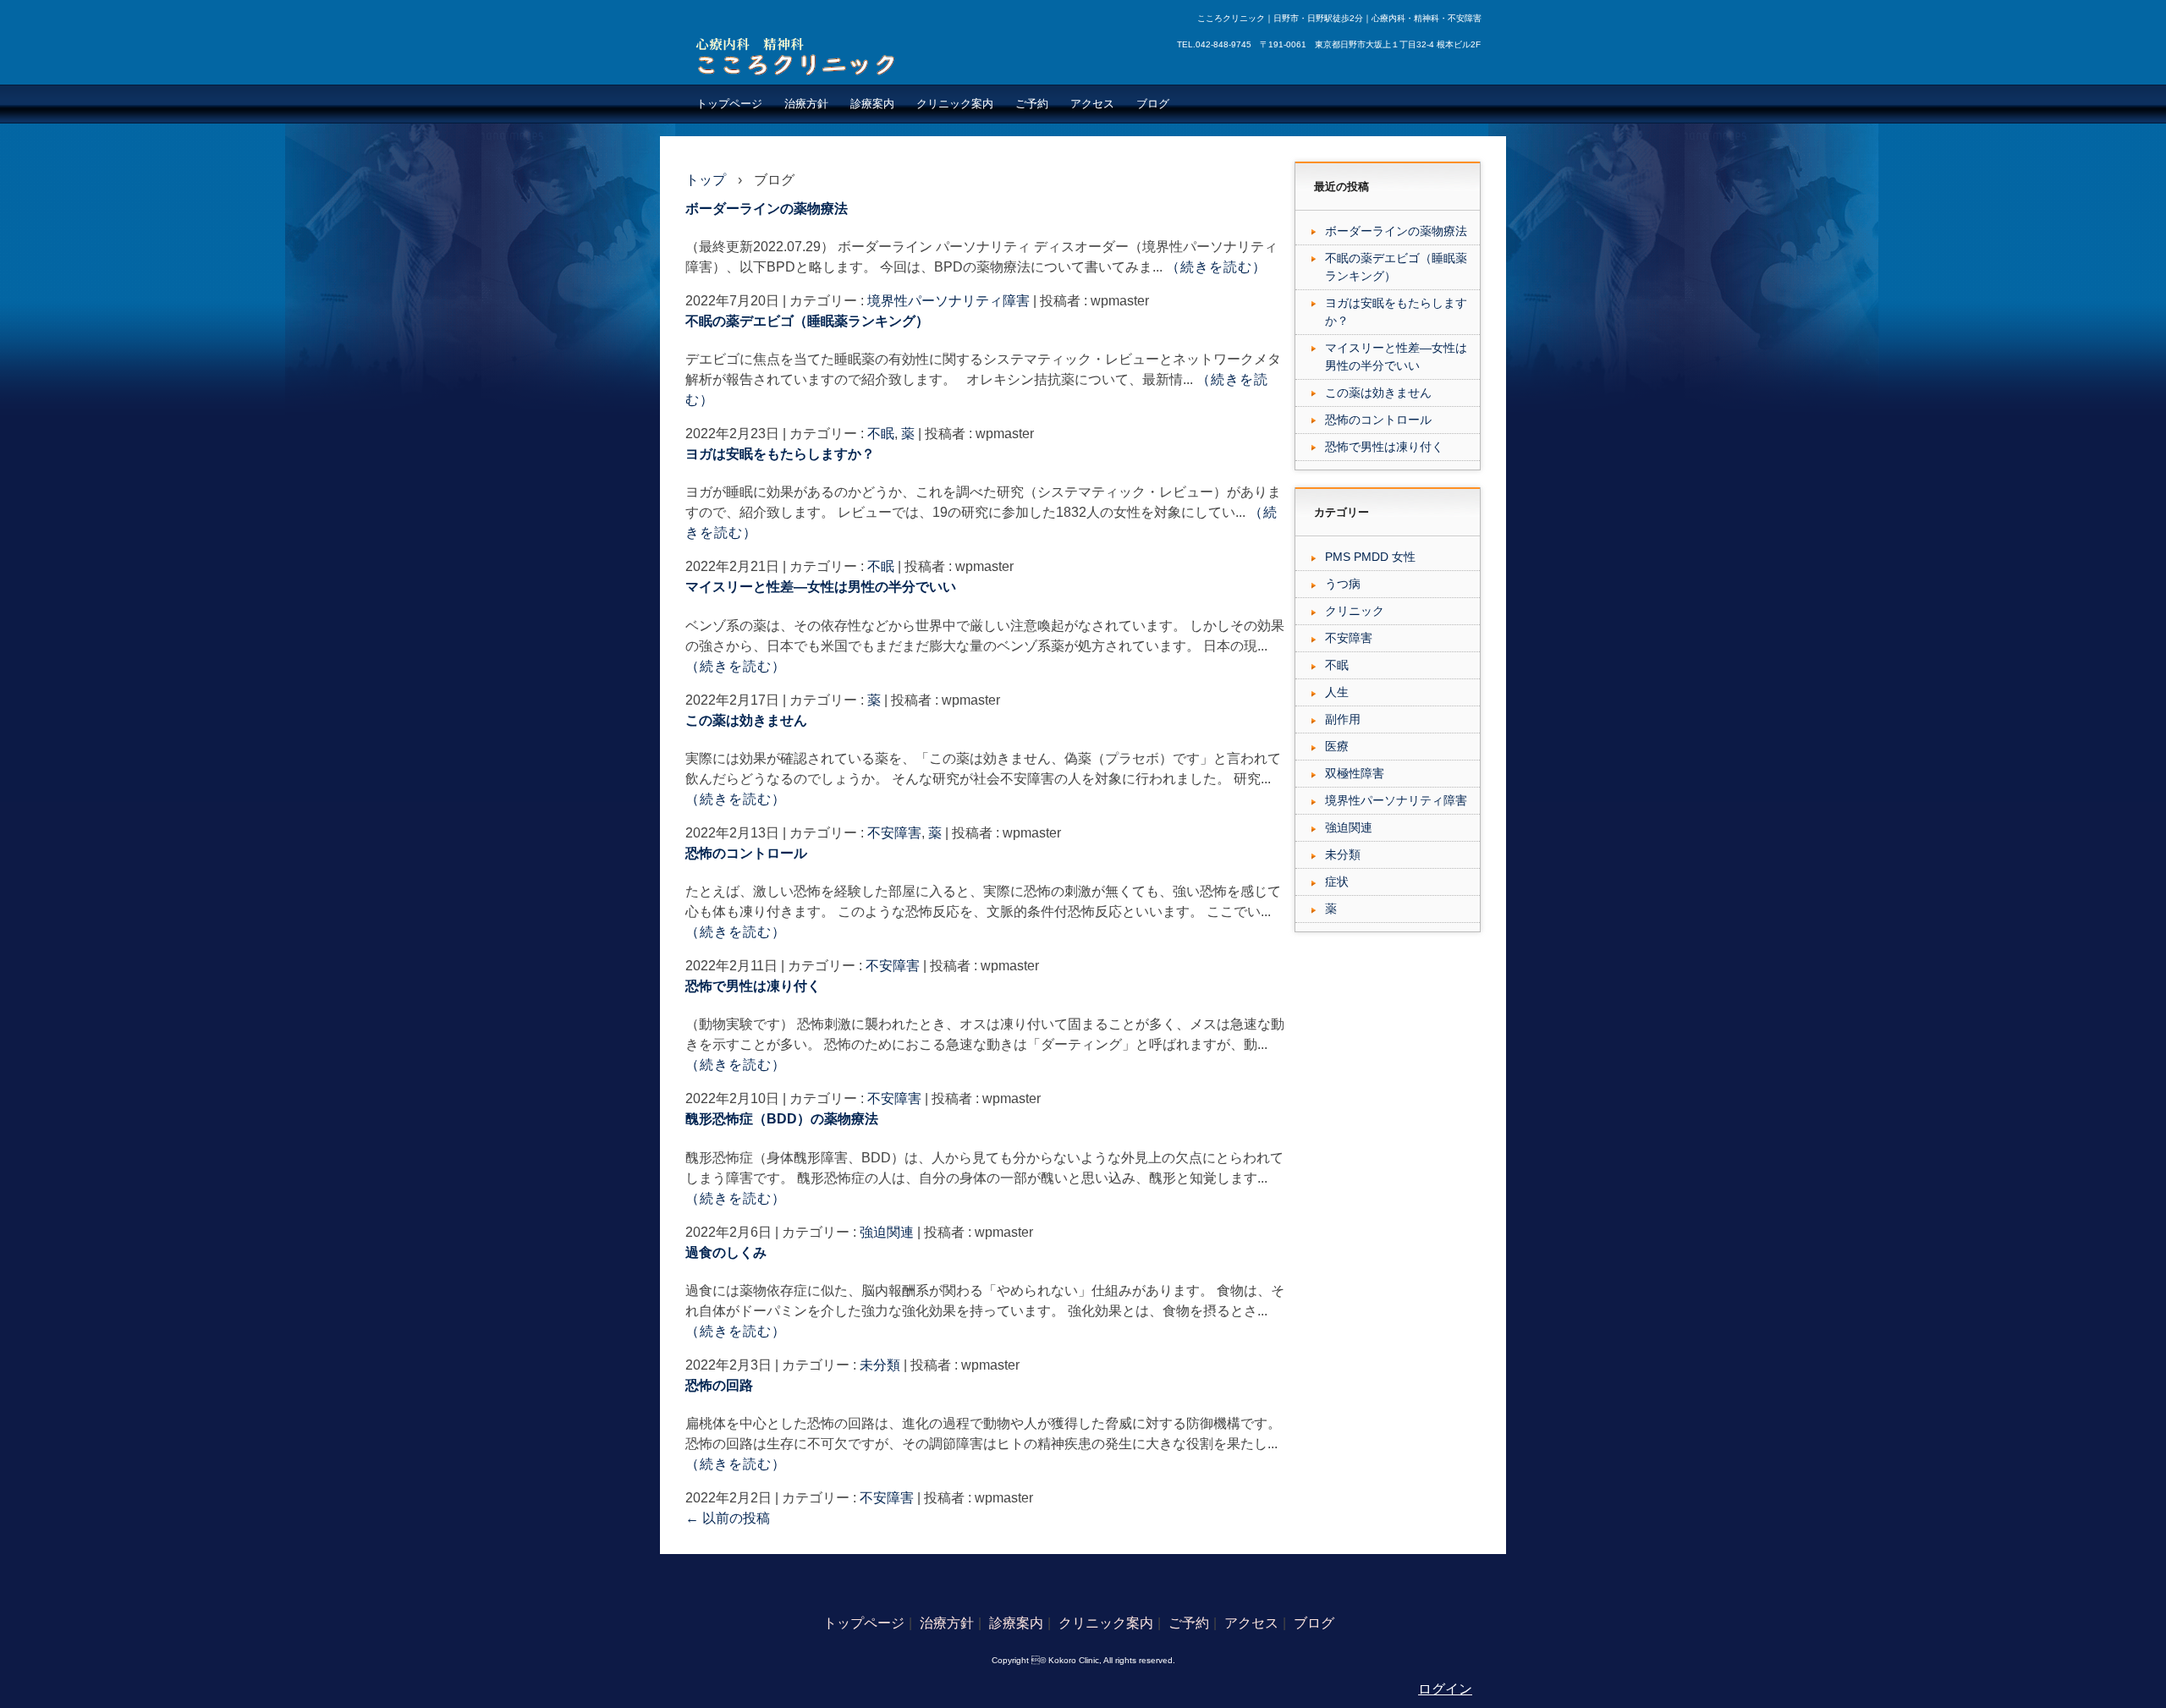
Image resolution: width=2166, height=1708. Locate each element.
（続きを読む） (1216, 267)
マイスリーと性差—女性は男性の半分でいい (821, 587)
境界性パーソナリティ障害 (948, 301)
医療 (1337, 746)
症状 (1337, 881)
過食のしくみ (726, 1252)
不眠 (881, 434)
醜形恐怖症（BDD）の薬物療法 (782, 1119)
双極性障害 (1355, 773)
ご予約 (1032, 104)
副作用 (1343, 719)
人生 (1337, 692)
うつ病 (1343, 584)
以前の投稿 (728, 1518)
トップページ (729, 104)
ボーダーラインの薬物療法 (767, 209)
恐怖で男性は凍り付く (753, 986)
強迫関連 (887, 1232)
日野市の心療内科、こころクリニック (800, 56)
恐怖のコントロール (746, 853)
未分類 (880, 1365)
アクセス (1092, 104)
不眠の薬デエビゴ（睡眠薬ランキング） (807, 321)
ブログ (1153, 104)
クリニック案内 (955, 104)
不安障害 (894, 833)
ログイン (1445, 1689)
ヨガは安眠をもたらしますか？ (780, 454)
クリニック (1355, 611)
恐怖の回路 (719, 1385)
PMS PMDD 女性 (1370, 557)
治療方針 (806, 104)
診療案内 (872, 104)
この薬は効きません (746, 720)
